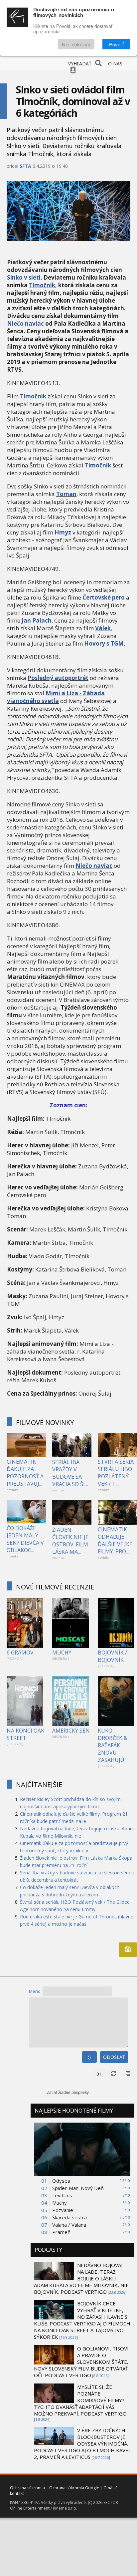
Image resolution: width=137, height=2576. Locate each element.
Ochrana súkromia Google (74, 2488)
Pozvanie (63, 2210)
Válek (103, 628)
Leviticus (62, 2195)
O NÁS (115, 64)
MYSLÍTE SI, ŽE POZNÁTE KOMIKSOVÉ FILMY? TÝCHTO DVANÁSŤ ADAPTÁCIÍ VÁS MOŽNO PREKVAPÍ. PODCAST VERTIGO (80, 2400)
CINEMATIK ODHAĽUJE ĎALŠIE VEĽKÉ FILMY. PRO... (115, 1540)
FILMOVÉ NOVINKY (45, 1422)
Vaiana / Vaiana (69, 2225)
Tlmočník (42, 285)
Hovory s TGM (104, 643)
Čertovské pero (104, 597)
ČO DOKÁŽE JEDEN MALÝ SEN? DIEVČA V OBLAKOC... (25, 1539)
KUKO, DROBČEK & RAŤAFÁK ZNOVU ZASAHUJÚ (113, 1745)
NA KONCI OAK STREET (25, 1734)
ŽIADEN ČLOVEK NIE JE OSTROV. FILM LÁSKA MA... (70, 1541)
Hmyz (63, 532)
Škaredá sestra (69, 2217)
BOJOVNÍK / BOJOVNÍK (112, 1656)
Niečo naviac (25, 323)
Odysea (61, 2181)
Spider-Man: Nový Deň (78, 2188)
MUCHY (62, 1652)
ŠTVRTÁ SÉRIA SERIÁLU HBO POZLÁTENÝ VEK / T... (116, 1473)
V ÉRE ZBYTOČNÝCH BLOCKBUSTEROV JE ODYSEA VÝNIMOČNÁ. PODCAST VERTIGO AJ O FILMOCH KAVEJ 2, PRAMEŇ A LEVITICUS (82, 2444)
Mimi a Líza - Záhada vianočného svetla (56, 697)
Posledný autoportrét (58, 678)
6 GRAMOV (20, 1652)
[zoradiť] (128, 2074)
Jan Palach (37, 620)
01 (99, 2074)
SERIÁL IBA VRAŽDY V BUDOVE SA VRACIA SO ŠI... (70, 1473)
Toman (66, 494)
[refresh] (113, 2074)
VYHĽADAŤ (80, 64)
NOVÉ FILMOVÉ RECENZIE (55, 1587)
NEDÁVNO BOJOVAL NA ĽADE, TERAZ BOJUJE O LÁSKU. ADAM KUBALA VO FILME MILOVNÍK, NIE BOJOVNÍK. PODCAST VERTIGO (81, 2278)
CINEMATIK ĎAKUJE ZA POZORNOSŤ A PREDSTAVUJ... (25, 1473)
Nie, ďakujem (76, 44)
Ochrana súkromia (27, 2488)
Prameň (61, 2232)
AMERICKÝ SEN (71, 1731)
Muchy (60, 2203)
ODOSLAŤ (114, 2057)
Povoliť (116, 44)
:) (89, 2057)
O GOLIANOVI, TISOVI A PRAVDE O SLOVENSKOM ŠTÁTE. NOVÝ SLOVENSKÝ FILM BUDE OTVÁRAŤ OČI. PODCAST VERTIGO (81, 2362)
